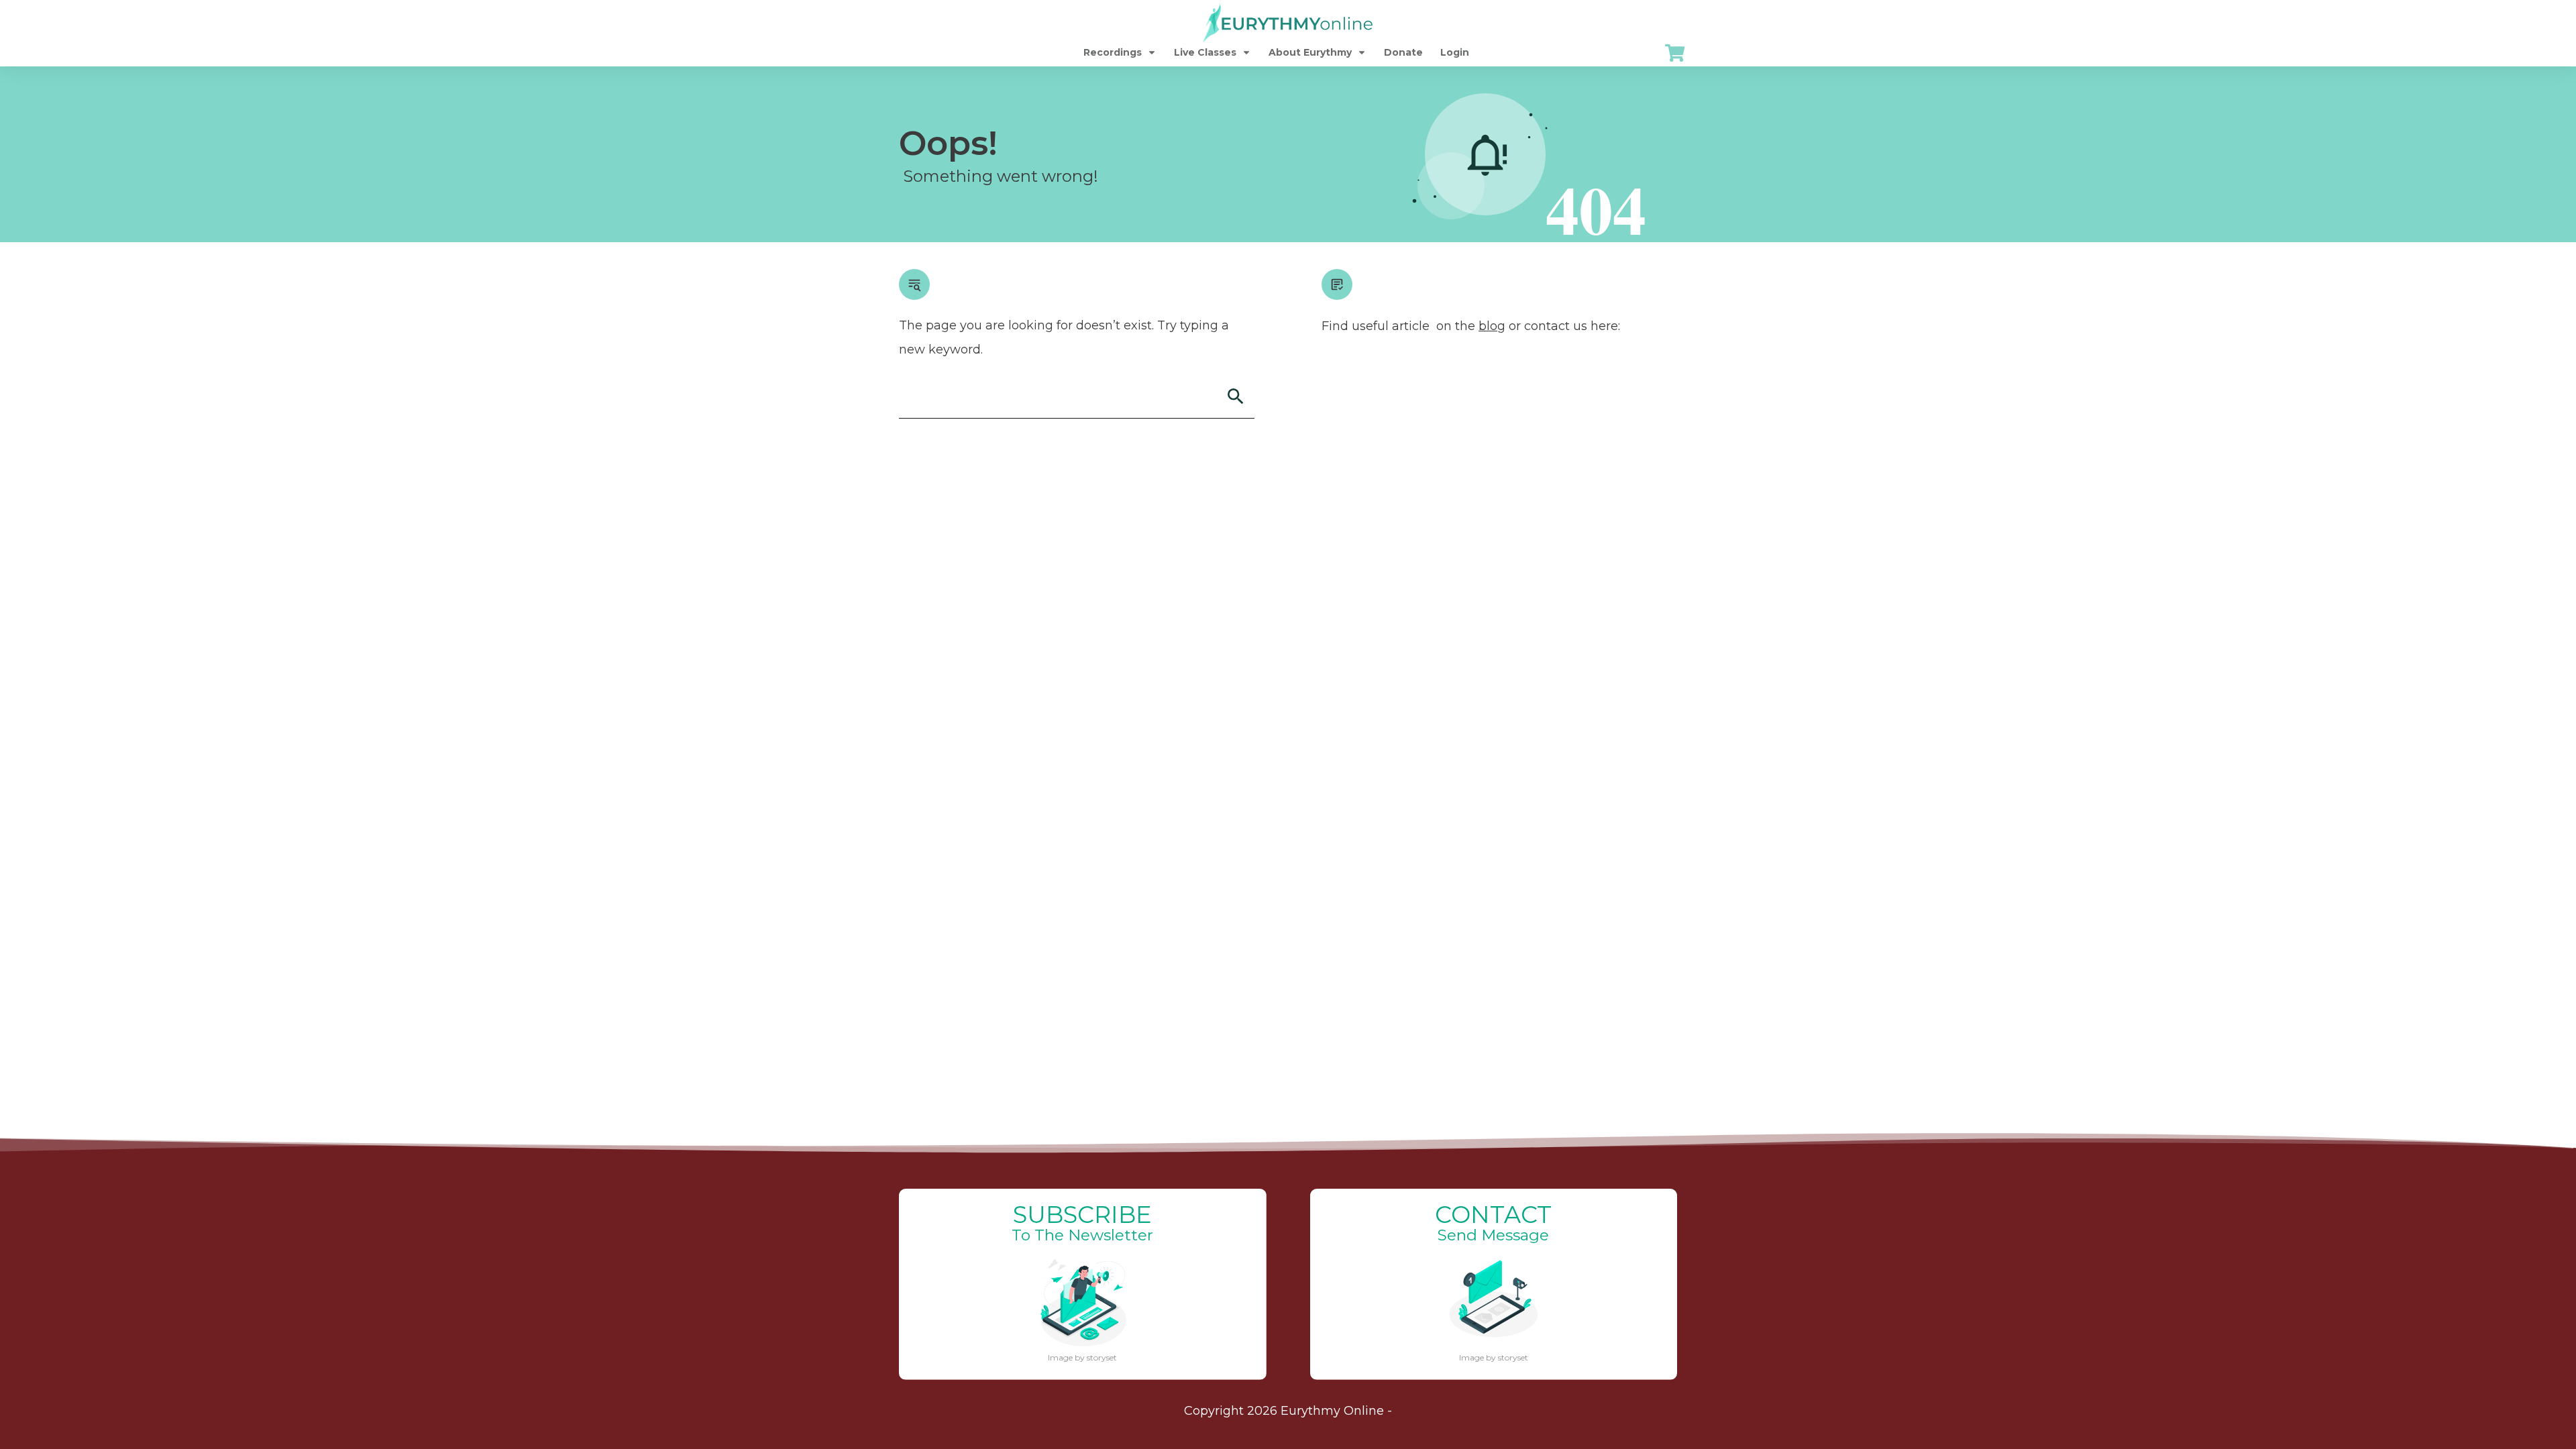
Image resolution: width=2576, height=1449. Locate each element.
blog (1492, 326)
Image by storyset (1082, 1357)
